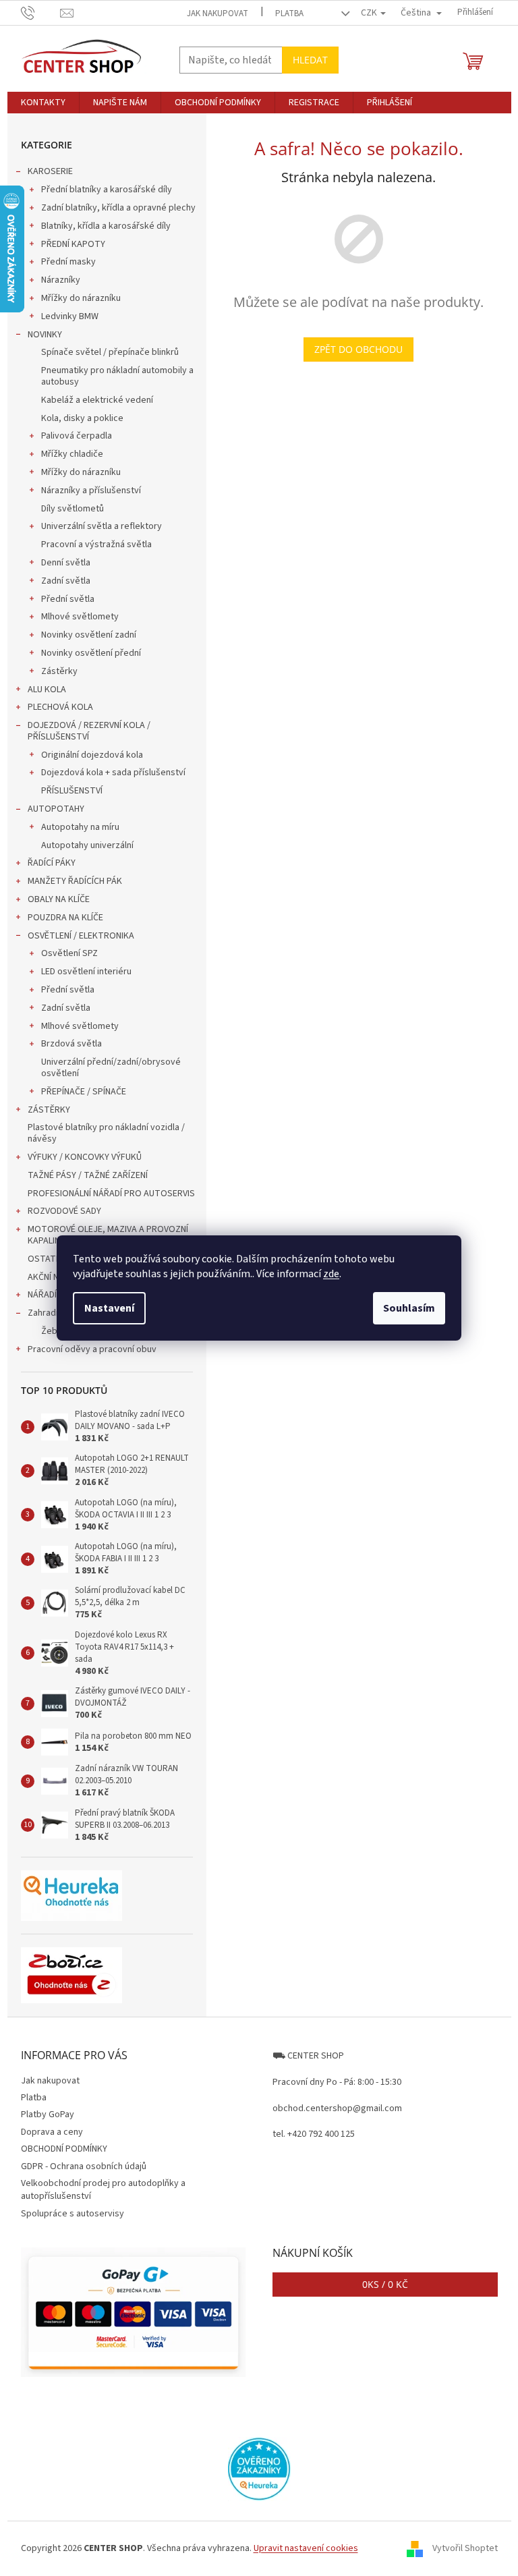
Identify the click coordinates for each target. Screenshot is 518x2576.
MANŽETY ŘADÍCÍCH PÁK (75, 881)
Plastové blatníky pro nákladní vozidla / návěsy (106, 1133)
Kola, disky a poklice (82, 418)
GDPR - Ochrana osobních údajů (84, 2166)
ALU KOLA (47, 690)
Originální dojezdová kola (92, 755)
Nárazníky (61, 280)
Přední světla (68, 599)
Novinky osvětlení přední (91, 653)
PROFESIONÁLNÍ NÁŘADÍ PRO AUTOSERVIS (111, 1194)
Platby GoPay (48, 2115)
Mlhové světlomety (80, 617)
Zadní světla (66, 581)
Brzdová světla (71, 1044)
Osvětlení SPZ (69, 953)
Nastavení (109, 1308)
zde (331, 1274)
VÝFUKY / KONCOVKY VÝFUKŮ (85, 1157)
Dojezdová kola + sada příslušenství (113, 773)
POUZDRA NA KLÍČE (65, 918)
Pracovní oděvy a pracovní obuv (92, 1349)
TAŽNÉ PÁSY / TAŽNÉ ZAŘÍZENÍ (88, 1175)
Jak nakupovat (218, 13)
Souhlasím (409, 1308)
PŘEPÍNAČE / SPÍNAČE (84, 1092)
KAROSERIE (50, 171)
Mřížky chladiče (72, 454)
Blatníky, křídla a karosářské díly (106, 226)
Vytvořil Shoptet (465, 2548)
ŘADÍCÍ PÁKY (52, 863)
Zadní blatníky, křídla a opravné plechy (118, 208)
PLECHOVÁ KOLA (60, 707)
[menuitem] (43, 103)
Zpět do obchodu (358, 349)
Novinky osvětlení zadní (89, 635)
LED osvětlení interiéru (86, 972)
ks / (385, 2284)
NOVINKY (45, 335)
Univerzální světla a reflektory (102, 526)
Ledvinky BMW (70, 316)
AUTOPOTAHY (56, 809)
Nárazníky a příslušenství (91, 491)
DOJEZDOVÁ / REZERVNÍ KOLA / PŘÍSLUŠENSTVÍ (89, 731)
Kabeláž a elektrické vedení (97, 400)
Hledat (310, 60)
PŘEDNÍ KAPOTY (73, 244)
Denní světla (66, 563)
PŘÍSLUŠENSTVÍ (72, 791)
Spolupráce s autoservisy (73, 2214)
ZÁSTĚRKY (49, 1110)
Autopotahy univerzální (87, 845)
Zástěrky (59, 671)
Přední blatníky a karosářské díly (107, 190)
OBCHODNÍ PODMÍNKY (64, 2149)
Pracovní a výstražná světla (96, 544)
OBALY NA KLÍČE (59, 899)
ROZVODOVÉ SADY (64, 1211)
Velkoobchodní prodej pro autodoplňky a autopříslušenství (103, 2190)
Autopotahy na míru (80, 827)
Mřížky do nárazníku (81, 298)
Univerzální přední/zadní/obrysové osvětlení (111, 1068)
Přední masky (68, 262)
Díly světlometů (73, 509)
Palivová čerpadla (77, 436)
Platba (289, 13)
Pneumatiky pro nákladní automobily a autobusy (117, 376)
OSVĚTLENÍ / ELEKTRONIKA (81, 936)
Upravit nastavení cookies (306, 2548)
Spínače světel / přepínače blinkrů (110, 352)
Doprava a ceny (52, 2132)
